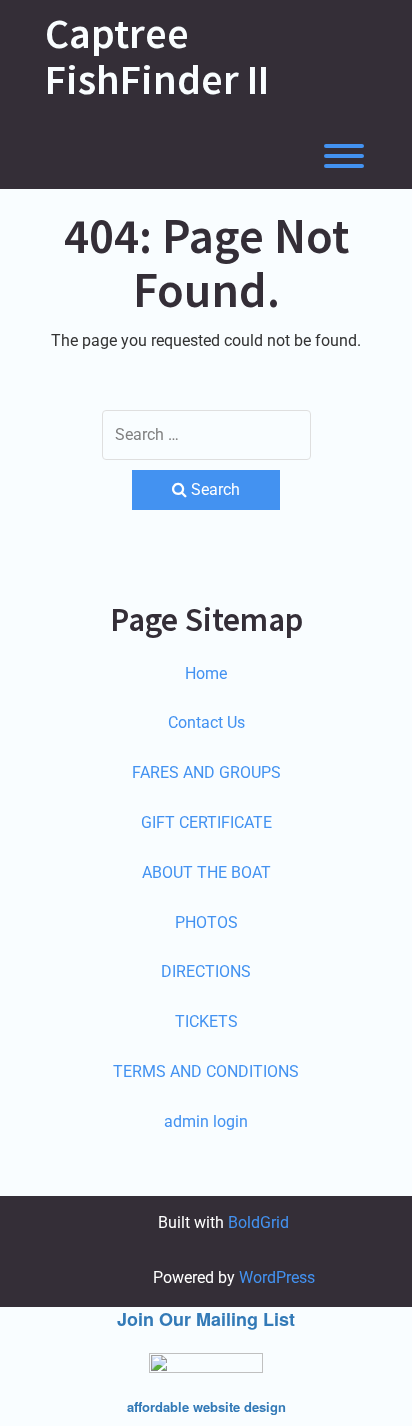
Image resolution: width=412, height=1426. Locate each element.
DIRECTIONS (206, 971)
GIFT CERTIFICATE (206, 822)
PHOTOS (206, 922)
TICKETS (206, 1021)
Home (206, 673)
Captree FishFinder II (157, 56)
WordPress (277, 1277)
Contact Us (206, 722)
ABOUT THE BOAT (206, 872)
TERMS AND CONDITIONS (206, 1071)
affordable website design (206, 1406)
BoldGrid (258, 1222)
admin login (206, 1121)
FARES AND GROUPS (206, 772)
